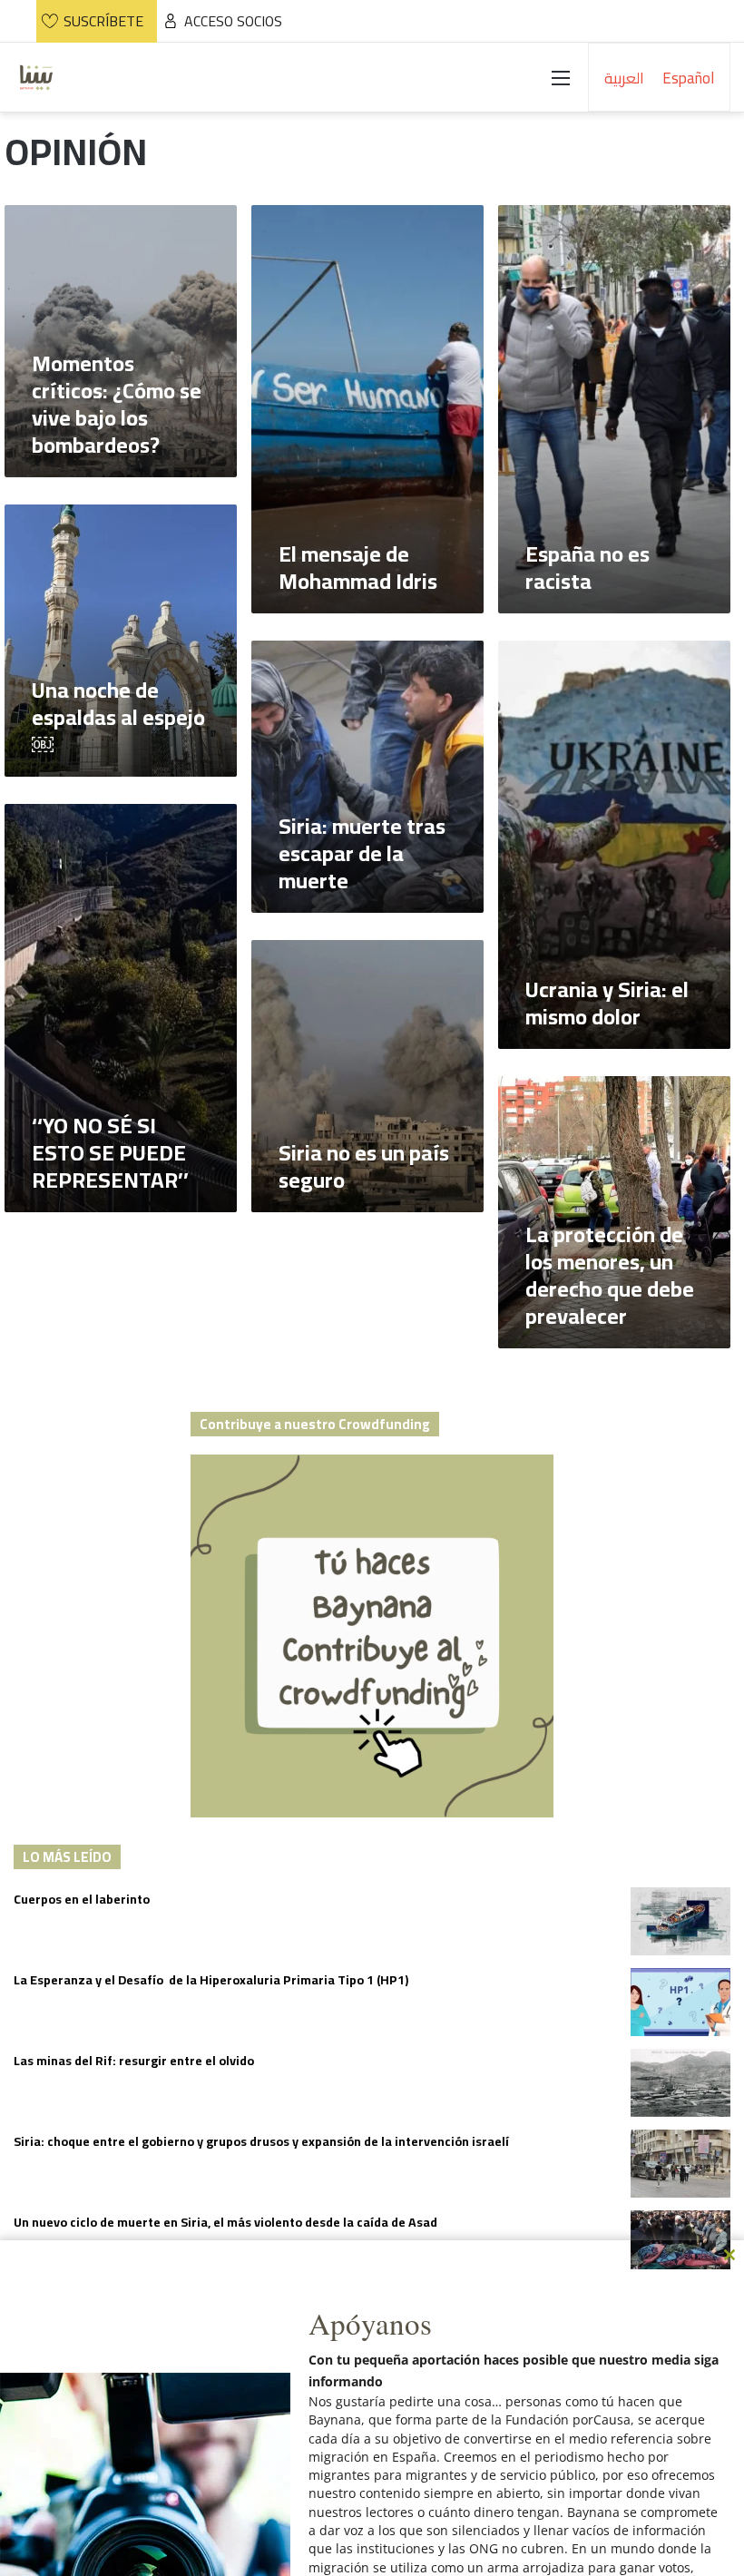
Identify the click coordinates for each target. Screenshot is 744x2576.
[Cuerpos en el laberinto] (680, 1921)
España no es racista (587, 568)
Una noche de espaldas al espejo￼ (118, 717)
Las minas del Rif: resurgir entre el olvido (134, 2061)
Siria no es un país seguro (364, 1166)
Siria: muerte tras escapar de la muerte (362, 853)
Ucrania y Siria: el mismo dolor (607, 1003)
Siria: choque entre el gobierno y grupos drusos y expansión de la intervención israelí (261, 2141)
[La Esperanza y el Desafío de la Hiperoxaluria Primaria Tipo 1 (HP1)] (680, 2002)
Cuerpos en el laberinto (82, 1899)
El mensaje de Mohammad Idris (358, 568)
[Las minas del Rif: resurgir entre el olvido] (680, 2083)
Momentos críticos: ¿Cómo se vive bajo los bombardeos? (117, 404)
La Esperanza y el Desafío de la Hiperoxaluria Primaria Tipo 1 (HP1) (211, 1980)
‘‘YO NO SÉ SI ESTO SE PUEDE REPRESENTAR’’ (110, 1153)
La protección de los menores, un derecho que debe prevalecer (610, 1275)
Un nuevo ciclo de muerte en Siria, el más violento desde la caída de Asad (225, 2222)
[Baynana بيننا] (36, 77)
